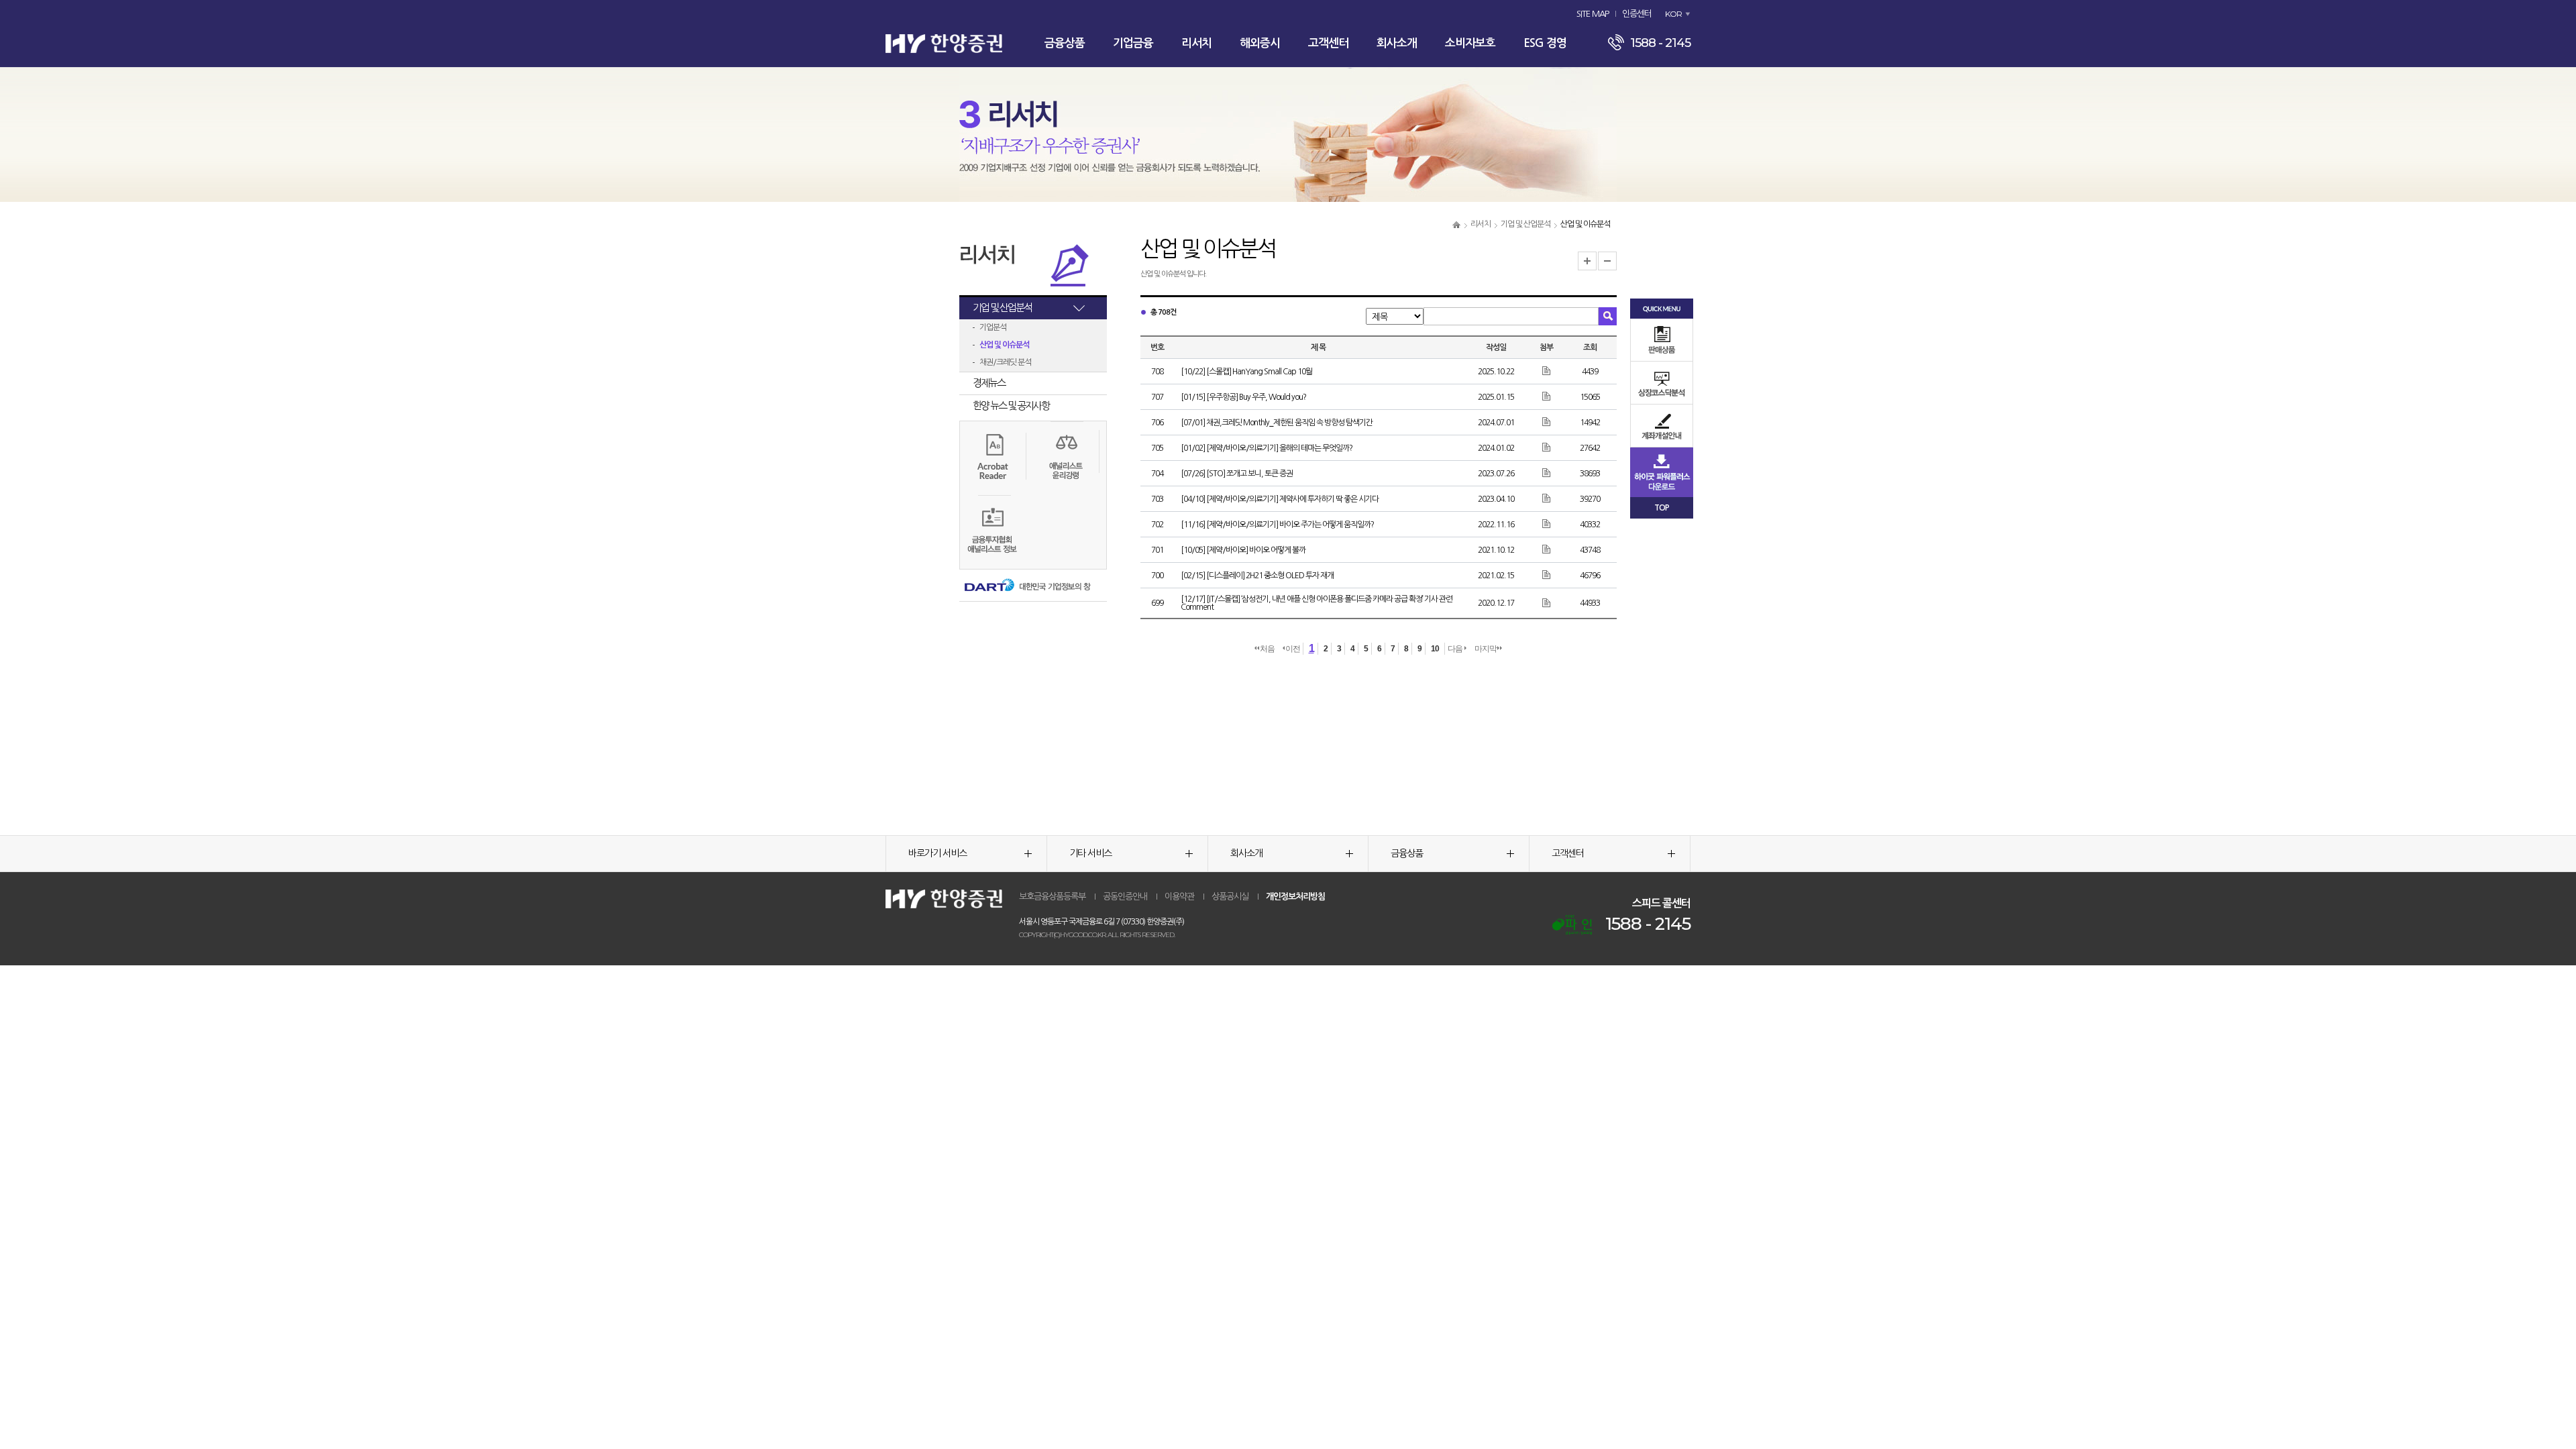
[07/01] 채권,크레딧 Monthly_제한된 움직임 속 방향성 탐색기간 (1277, 423)
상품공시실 (1230, 897)
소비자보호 (1470, 43)
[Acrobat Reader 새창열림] (993, 455)
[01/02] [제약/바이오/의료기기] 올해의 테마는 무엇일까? (1267, 448)
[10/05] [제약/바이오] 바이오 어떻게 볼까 (1243, 550)
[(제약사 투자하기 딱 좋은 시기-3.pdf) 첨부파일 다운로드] (1547, 498)
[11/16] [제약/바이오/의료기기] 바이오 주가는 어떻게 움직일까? (1277, 525)
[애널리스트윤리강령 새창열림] (1066, 458)
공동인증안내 (1125, 897)
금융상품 (1065, 43)
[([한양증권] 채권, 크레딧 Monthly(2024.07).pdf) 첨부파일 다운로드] (1547, 422)
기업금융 (1133, 43)
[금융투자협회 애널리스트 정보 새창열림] (993, 531)
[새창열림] (1572, 925)
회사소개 (1397, 43)
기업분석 (993, 327)
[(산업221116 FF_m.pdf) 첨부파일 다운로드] (1547, 524)
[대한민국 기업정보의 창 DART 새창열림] (1026, 586)
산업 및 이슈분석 (1004, 345)
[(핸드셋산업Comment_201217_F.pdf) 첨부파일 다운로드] (1547, 602)
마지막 (1486, 649)
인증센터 (1637, 14)
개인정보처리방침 (1295, 897)
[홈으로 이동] (1456, 224)
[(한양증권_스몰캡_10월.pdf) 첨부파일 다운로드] (1547, 371)
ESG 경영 (1545, 43)
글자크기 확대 (1587, 261)
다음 (1456, 649)
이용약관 (1179, 897)
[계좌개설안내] (1662, 426)
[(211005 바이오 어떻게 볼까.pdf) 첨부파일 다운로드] (1547, 549)
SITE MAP (1593, 14)
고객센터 (1328, 43)
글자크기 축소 (1607, 261)
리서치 (1196, 43)
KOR (1673, 14)
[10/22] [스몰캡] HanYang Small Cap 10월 (1246, 372)
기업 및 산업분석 (1525, 224)
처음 (1267, 649)
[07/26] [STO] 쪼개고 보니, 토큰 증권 (1237, 474)
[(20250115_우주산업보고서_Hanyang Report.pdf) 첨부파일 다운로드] (1547, 396)
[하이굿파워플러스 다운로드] (1662, 472)
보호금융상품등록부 (1052, 897)
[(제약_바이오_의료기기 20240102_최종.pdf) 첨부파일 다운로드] (1547, 447)
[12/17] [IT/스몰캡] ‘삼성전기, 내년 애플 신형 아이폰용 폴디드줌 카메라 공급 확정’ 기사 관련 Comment (1317, 603)
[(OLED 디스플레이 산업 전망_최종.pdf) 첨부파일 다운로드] (1547, 575)
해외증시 (1260, 43)
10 (1435, 649)
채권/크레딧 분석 (1005, 362)
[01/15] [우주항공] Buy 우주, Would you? (1243, 397)
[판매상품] (1662, 340)
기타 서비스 (1090, 853)
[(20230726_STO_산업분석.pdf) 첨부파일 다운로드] (1547, 473)
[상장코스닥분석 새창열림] (1662, 383)
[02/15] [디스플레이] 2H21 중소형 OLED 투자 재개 (1257, 576)
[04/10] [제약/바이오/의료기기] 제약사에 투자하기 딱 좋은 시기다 (1280, 499)
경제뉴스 (989, 383)
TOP (1662, 508)
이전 (1293, 649)
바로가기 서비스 (937, 853)
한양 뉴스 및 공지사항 (1011, 406)
